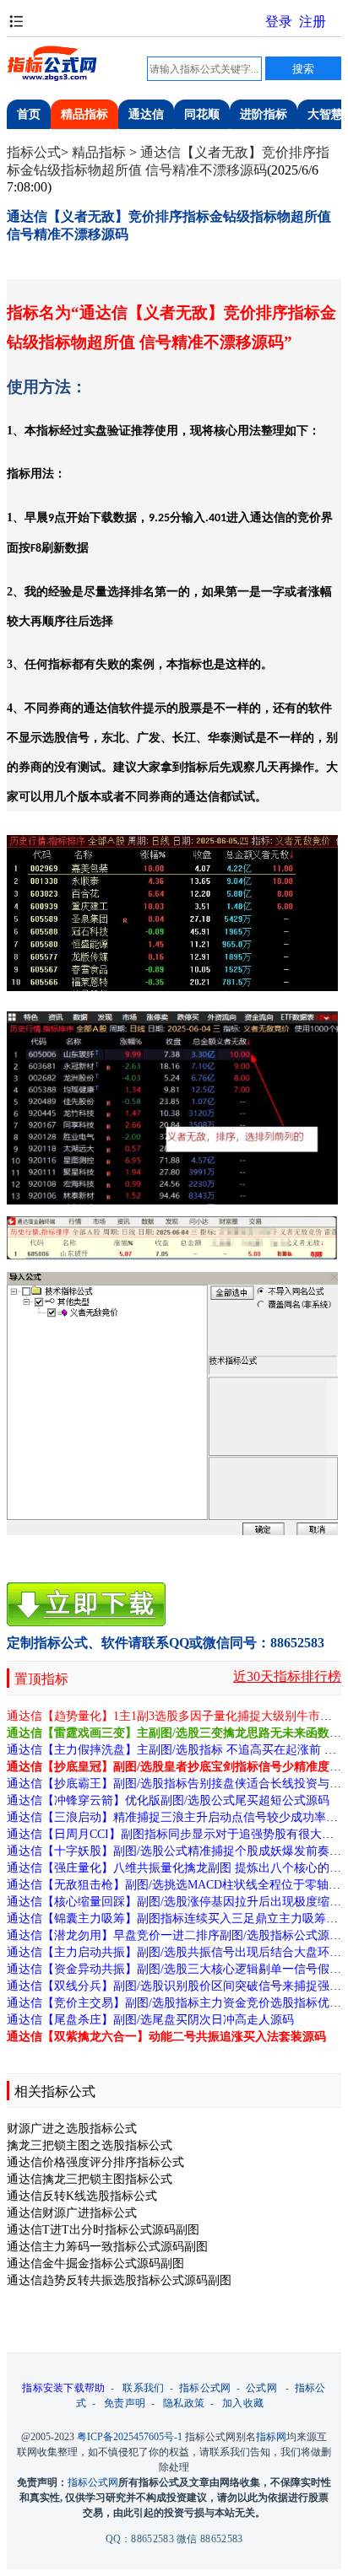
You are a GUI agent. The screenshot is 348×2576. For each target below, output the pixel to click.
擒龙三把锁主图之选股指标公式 (90, 2145)
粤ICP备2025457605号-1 (130, 2437)
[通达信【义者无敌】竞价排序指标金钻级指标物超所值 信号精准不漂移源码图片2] (172, 1108)
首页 (29, 114)
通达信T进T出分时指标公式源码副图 (103, 2230)
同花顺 (202, 114)
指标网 (271, 2437)
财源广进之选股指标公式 (72, 2129)
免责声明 (125, 2403)
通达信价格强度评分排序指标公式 (95, 2162)
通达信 (146, 114)
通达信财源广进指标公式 (72, 2213)
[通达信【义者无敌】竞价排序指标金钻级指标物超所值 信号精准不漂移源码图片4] (172, 1404)
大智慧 (325, 114)
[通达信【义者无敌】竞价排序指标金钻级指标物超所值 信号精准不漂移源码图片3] (172, 1238)
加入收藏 (243, 2403)
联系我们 (143, 2388)
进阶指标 (264, 114)
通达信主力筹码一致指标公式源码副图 (107, 2247)
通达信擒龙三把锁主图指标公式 (90, 2179)
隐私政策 (184, 2403)
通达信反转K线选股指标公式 (82, 2196)
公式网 (261, 2388)
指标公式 (34, 152)
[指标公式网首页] (53, 79)
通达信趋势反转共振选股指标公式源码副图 (119, 2280)
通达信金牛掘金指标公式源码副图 (95, 2263)
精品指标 (84, 114)
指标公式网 (205, 2388)
